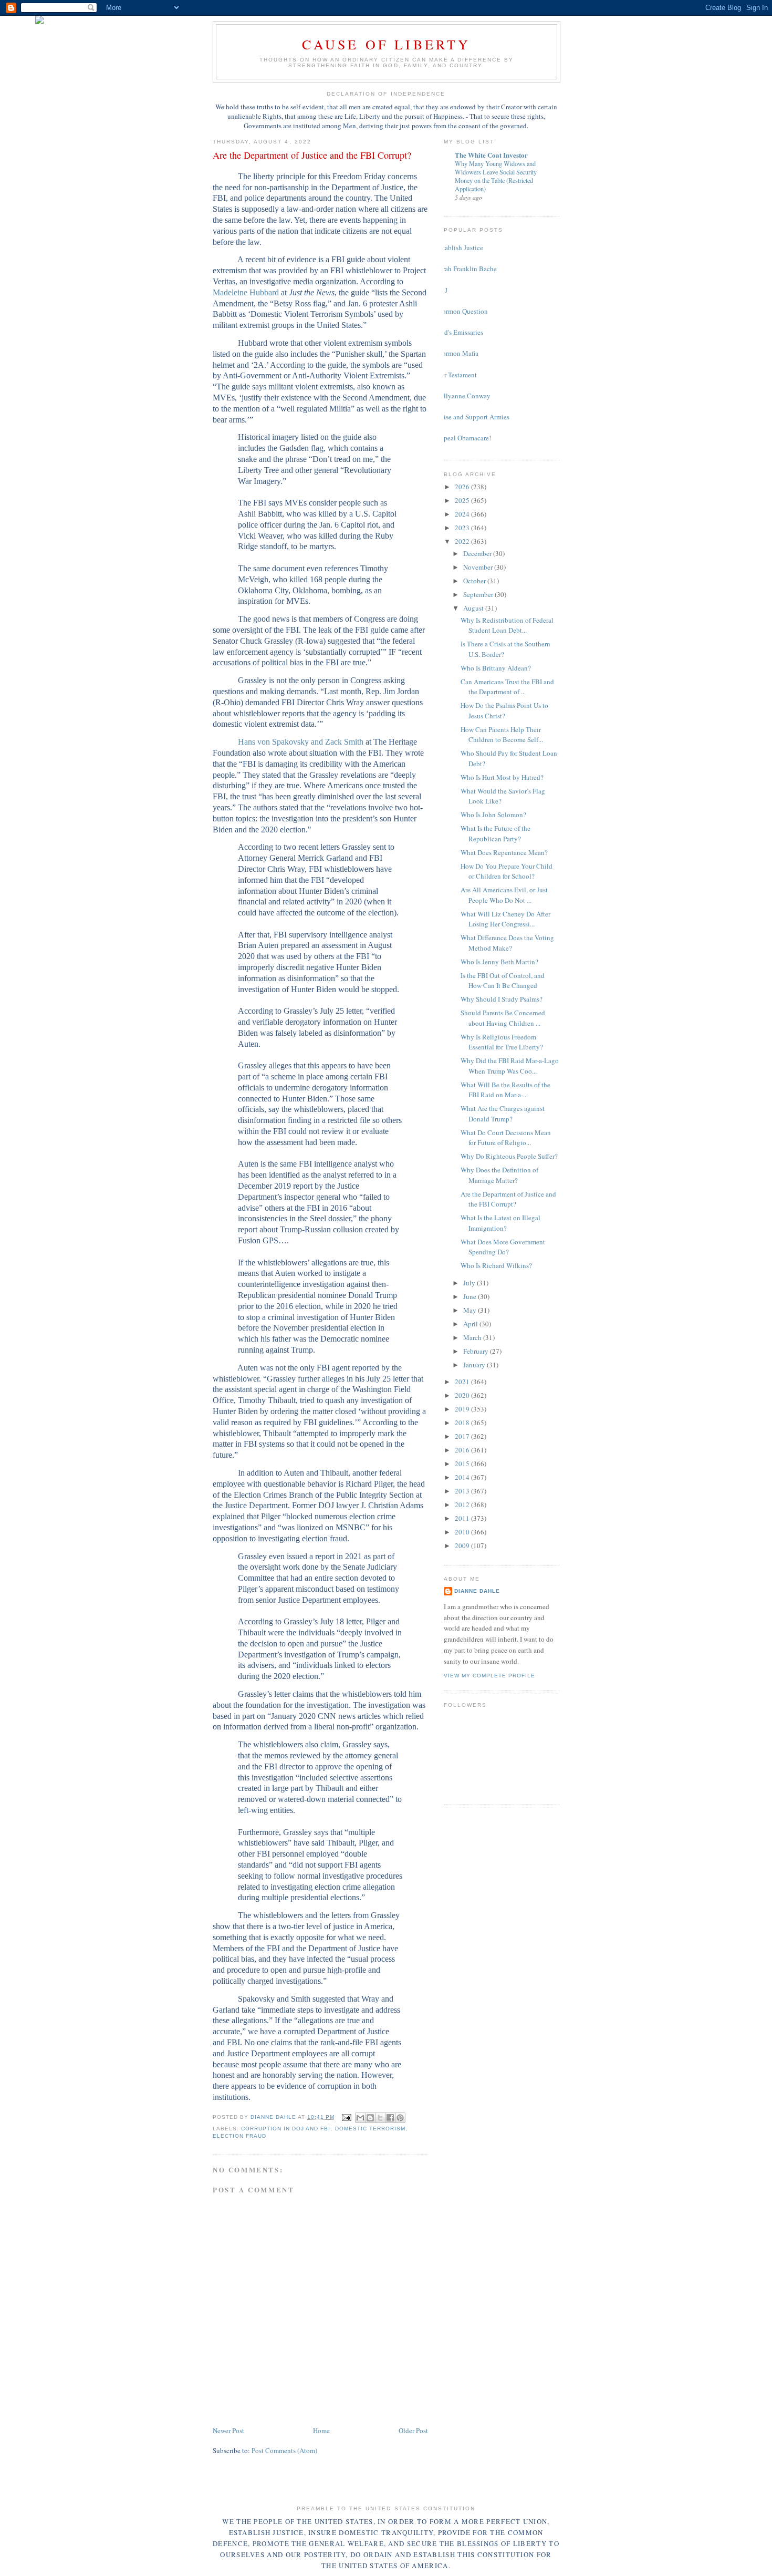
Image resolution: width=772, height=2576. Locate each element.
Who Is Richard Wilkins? (496, 1265)
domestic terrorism (370, 2129)
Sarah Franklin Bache (466, 269)
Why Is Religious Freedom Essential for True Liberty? (502, 1042)
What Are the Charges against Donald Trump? (503, 1114)
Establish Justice (460, 248)
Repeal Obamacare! (463, 438)
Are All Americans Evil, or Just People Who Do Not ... (504, 895)
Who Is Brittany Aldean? (496, 668)
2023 (463, 528)
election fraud (239, 2136)
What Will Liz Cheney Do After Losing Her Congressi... (505, 919)
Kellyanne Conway (463, 396)
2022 (463, 541)
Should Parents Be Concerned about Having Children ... (503, 1018)
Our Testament (456, 375)
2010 (463, 1532)
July (470, 1283)
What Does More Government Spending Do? (503, 1247)
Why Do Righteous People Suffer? (509, 1156)
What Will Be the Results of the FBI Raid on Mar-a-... (505, 1090)
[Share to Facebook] (390, 2118)
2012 (463, 1505)
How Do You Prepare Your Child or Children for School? (507, 871)
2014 (463, 1477)
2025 (463, 500)
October (475, 581)
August (474, 608)
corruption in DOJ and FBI (286, 2129)
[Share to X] (380, 2118)
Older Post (413, 2430)
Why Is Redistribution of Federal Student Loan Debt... (507, 625)
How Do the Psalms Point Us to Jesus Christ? (504, 710)
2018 (463, 1423)
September (479, 594)
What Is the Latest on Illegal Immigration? (500, 1223)
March (473, 1337)
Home (321, 2430)
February (477, 1351)
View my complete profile (489, 1676)
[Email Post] (346, 2117)
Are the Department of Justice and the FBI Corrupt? (508, 1199)
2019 (463, 1409)
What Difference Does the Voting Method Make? (507, 943)
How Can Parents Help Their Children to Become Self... (502, 735)
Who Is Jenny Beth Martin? (499, 962)
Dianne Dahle (477, 1591)
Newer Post (228, 2430)
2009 (463, 1545)
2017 (463, 1436)
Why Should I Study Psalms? (502, 999)
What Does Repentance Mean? (504, 852)
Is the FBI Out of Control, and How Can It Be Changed (503, 981)
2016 (463, 1450)
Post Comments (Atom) (284, 2450)
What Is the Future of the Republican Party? (495, 833)
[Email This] (360, 2118)
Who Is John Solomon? (493, 815)
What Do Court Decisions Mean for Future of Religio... (506, 1138)
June (471, 1296)
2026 (463, 487)
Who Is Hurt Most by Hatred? (502, 777)
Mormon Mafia (457, 353)
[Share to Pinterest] (400, 2118)
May (471, 1310)
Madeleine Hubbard (246, 292)
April (471, 1324)
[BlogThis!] (370, 2118)
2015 (463, 1464)
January (475, 1365)
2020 (463, 1395)
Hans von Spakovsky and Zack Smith (301, 742)
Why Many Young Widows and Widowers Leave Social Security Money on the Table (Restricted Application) (496, 176)
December (478, 553)
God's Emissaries (460, 332)
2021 (463, 1382)
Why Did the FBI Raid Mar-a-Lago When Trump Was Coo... (510, 1066)
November (479, 567)
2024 (463, 514)
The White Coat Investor (491, 155)
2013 (463, 1491)
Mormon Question (462, 311)
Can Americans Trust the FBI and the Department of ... (507, 687)
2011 (463, 1518)
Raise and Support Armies (473, 417)
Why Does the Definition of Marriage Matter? (499, 1175)
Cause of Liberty (386, 44)
